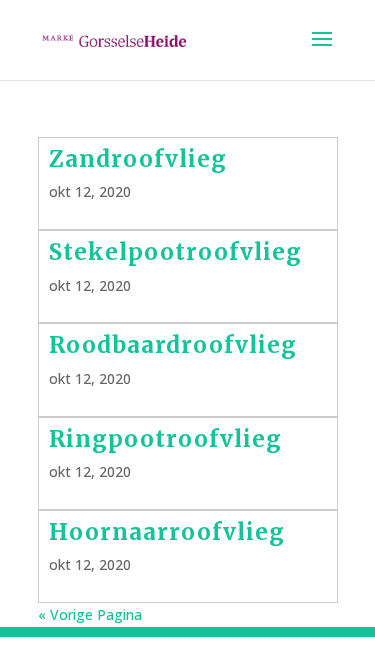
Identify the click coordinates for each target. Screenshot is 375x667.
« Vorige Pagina (90, 614)
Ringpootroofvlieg (165, 439)
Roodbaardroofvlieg (173, 345)
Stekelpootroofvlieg (175, 252)
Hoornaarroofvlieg (167, 532)
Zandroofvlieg (138, 159)
